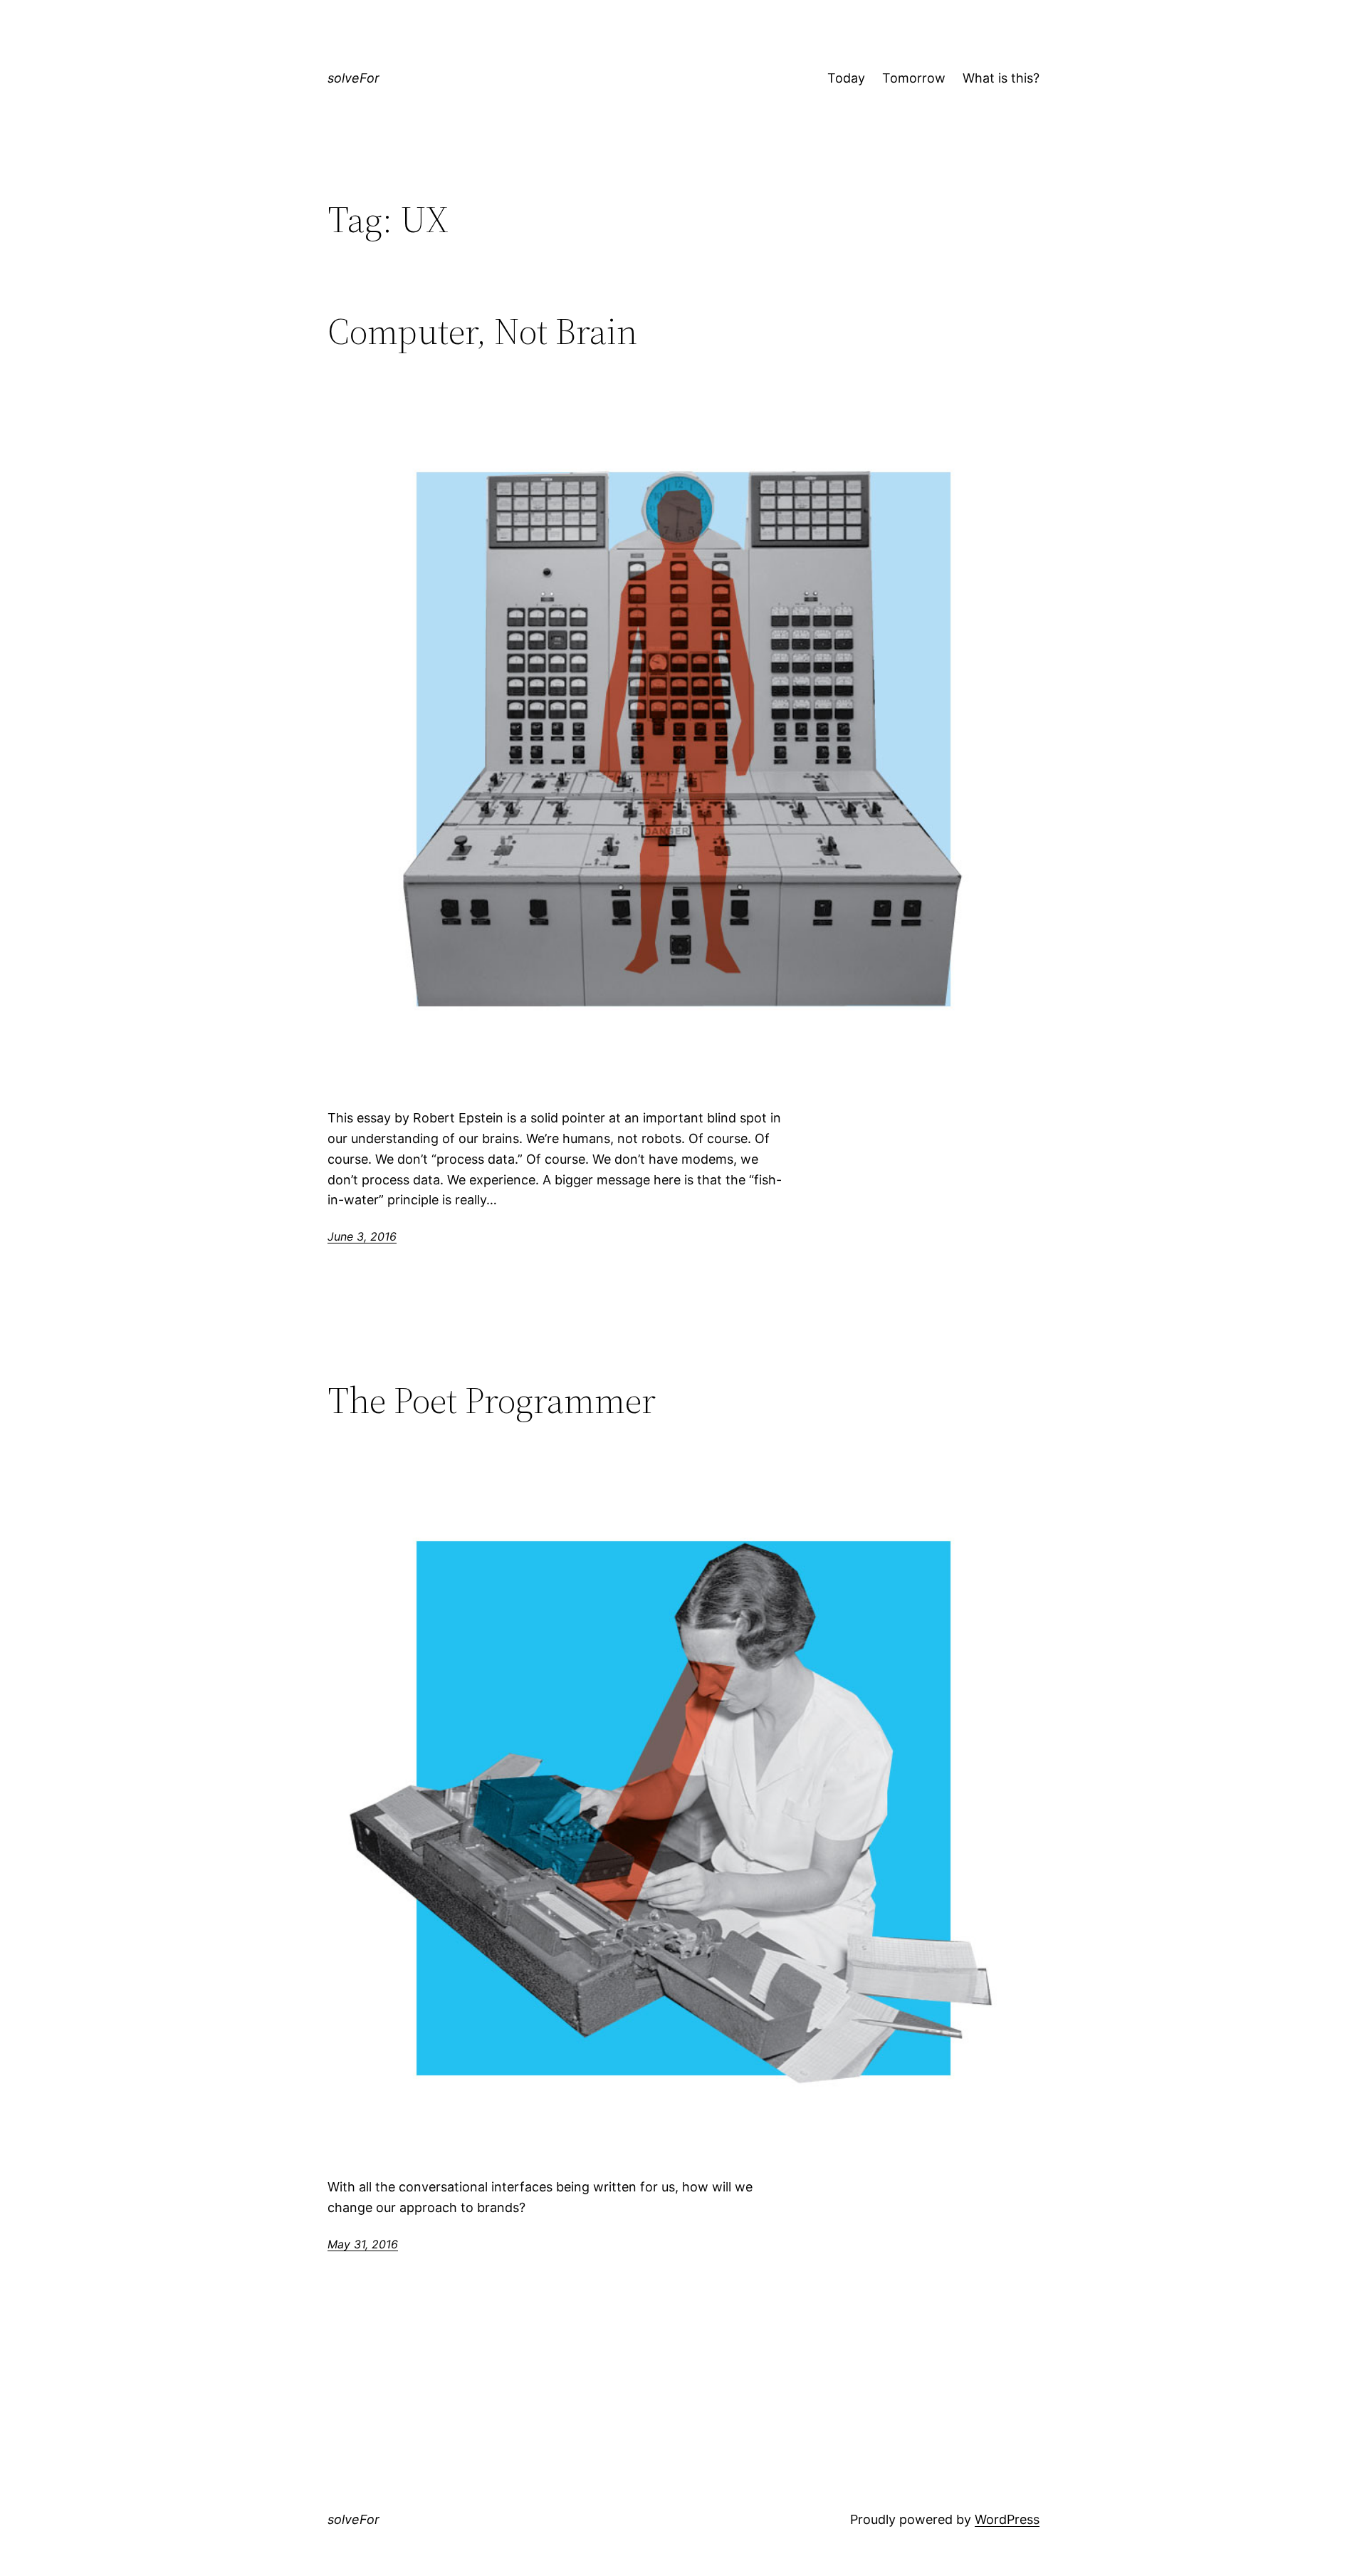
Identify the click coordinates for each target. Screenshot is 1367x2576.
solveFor (353, 78)
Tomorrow (914, 78)
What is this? (1001, 78)
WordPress (1007, 2519)
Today (846, 78)
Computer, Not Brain (482, 331)
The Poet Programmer (492, 1400)
